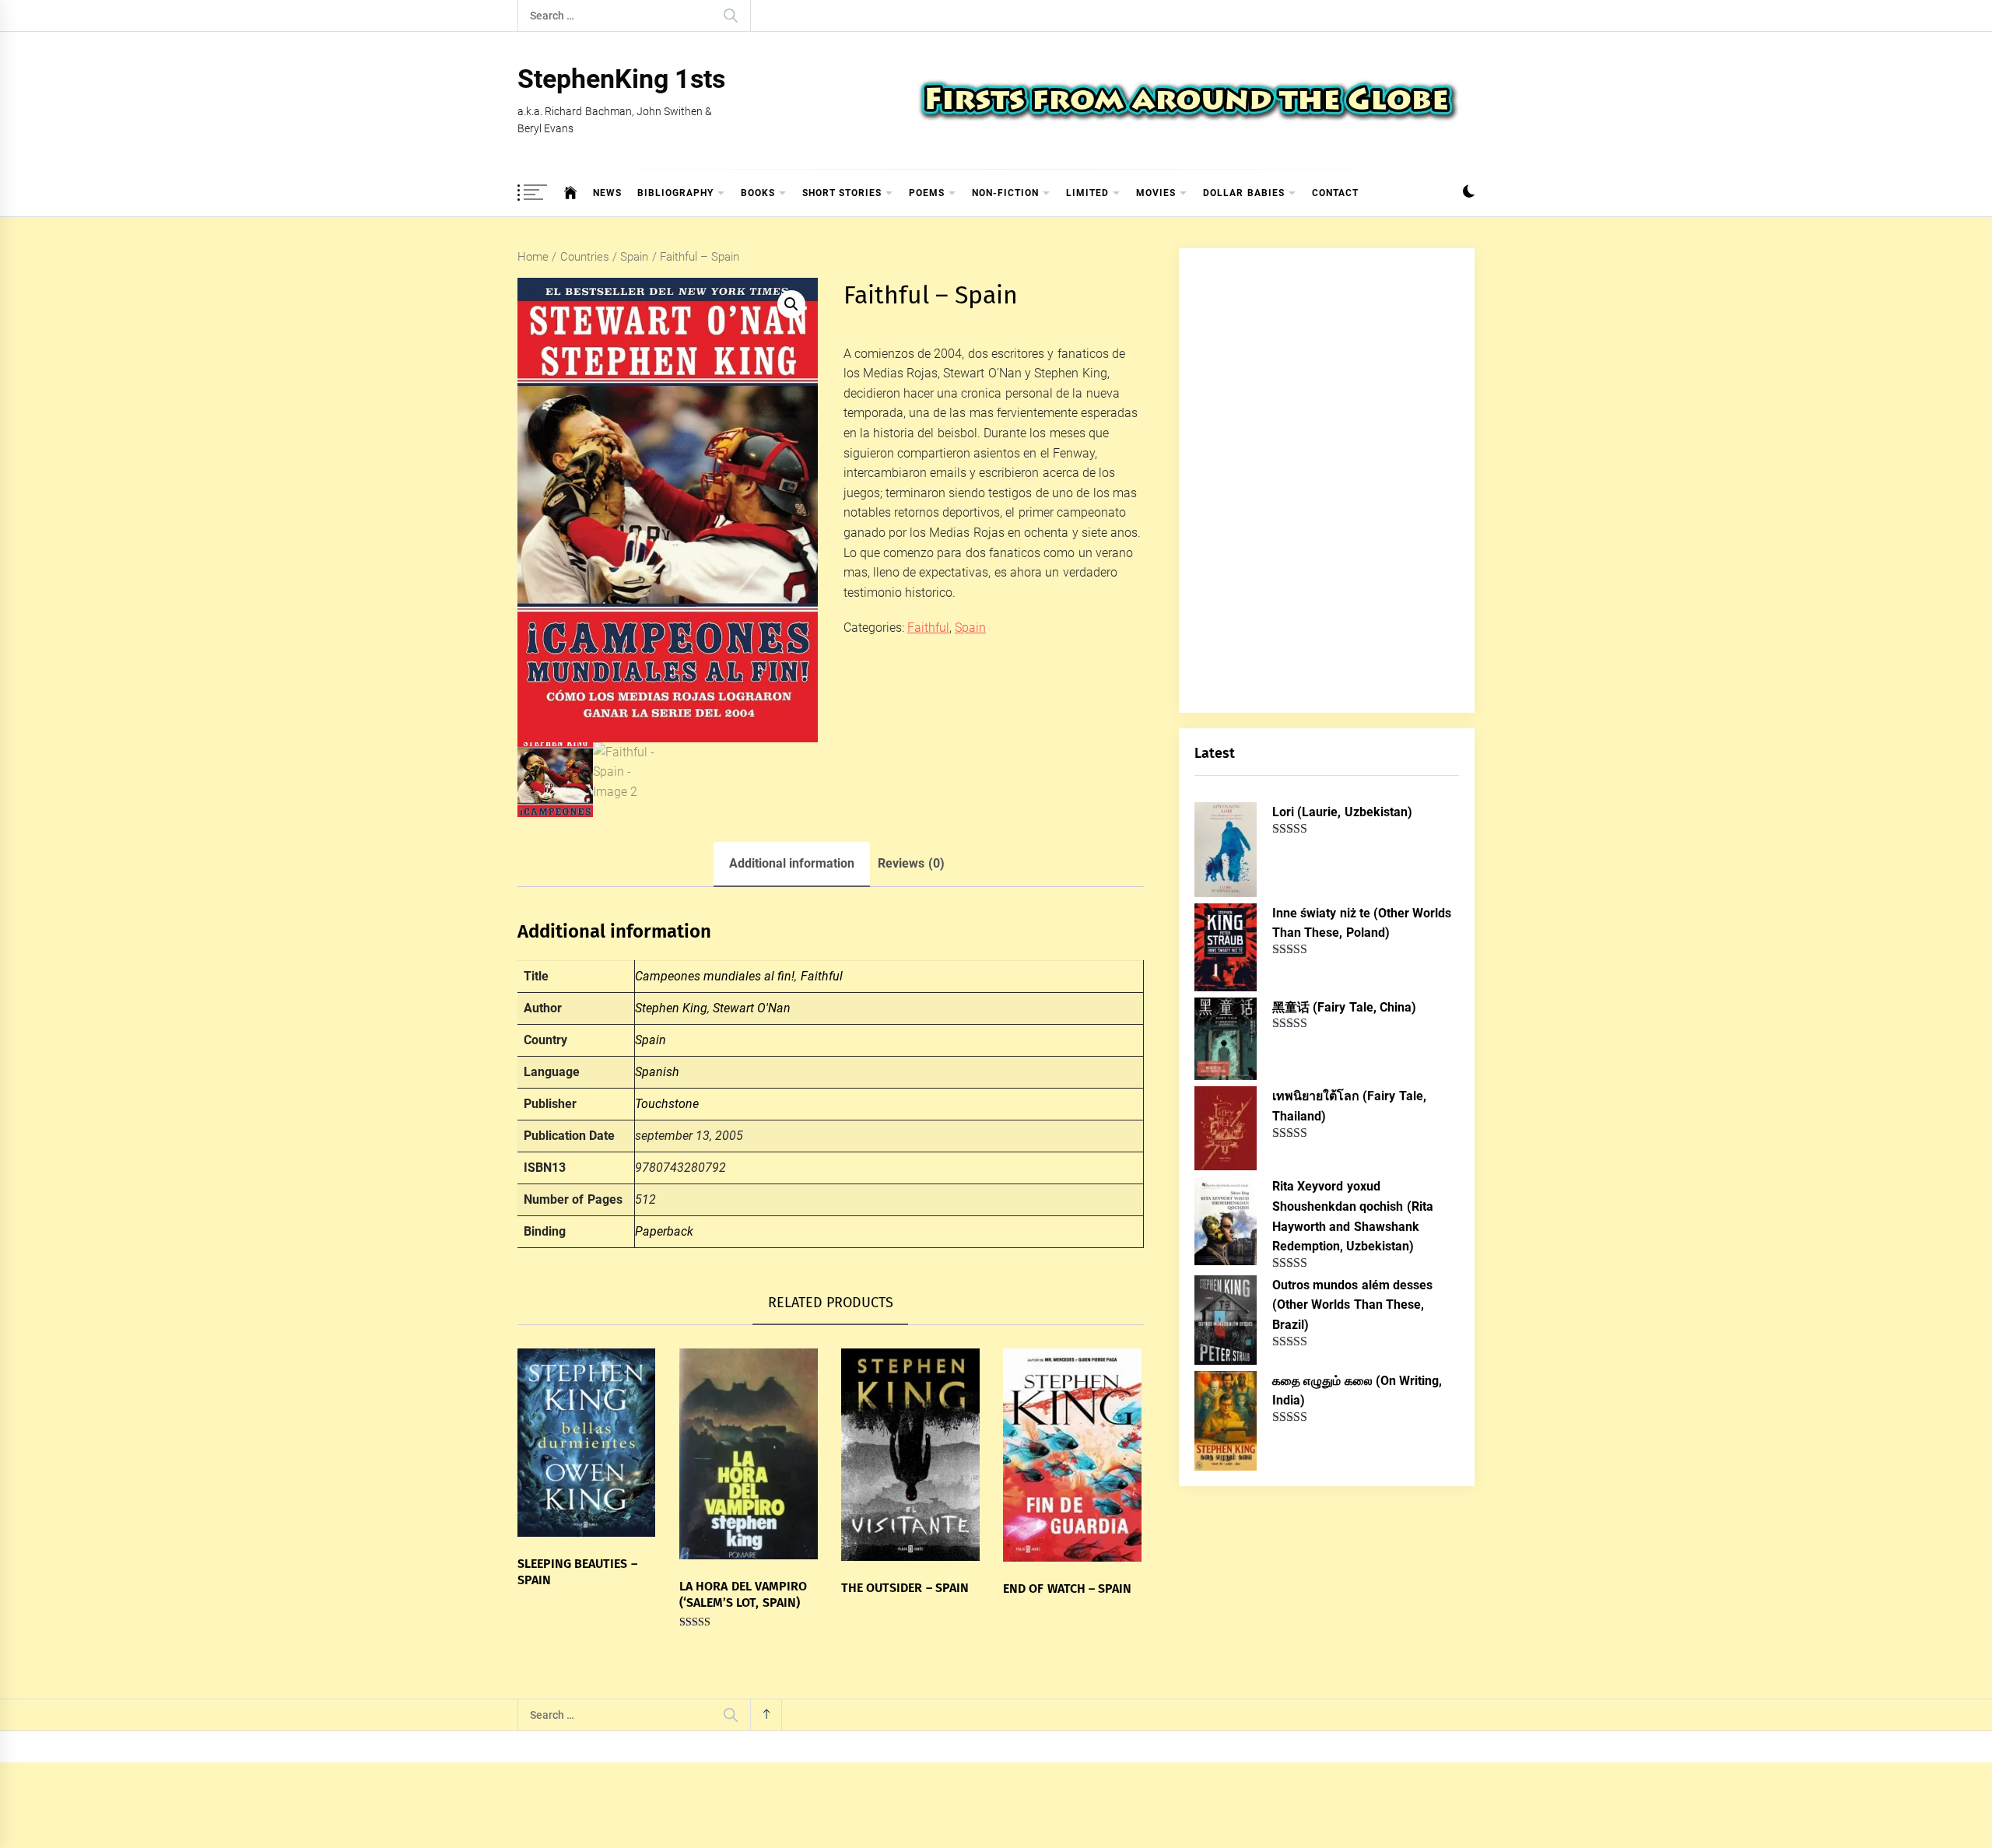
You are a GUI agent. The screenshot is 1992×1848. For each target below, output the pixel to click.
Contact (1335, 193)
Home (533, 257)
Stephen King (671, 1008)
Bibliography (675, 193)
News (607, 193)
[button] (1469, 193)
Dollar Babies (1243, 193)
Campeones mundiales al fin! (715, 976)
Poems (927, 193)
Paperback (664, 1231)
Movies (1156, 193)
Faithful (928, 628)
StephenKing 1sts (621, 79)
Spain (634, 257)
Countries (585, 257)
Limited (1087, 193)
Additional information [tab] (792, 863)
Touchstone (667, 1104)
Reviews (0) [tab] (911, 863)
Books (758, 193)
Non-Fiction (1005, 193)
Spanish (657, 1072)
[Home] (571, 193)
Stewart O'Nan (752, 1008)
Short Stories (842, 193)
